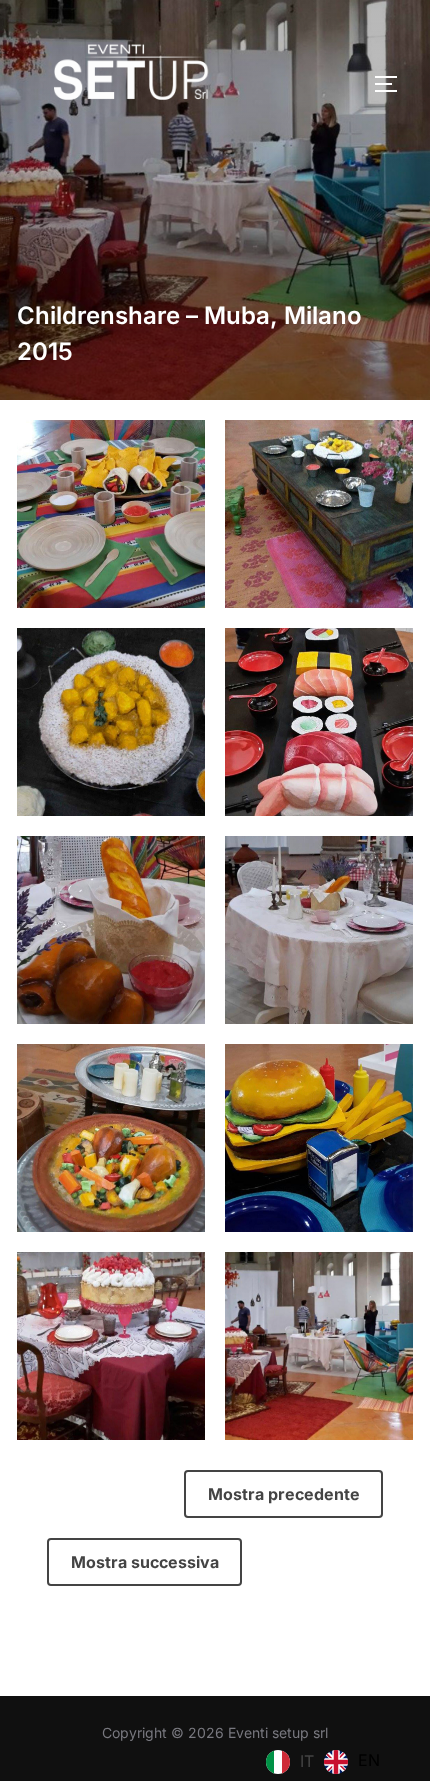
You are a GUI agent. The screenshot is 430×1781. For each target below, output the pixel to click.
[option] (352, 1762)
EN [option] (369, 1760)
